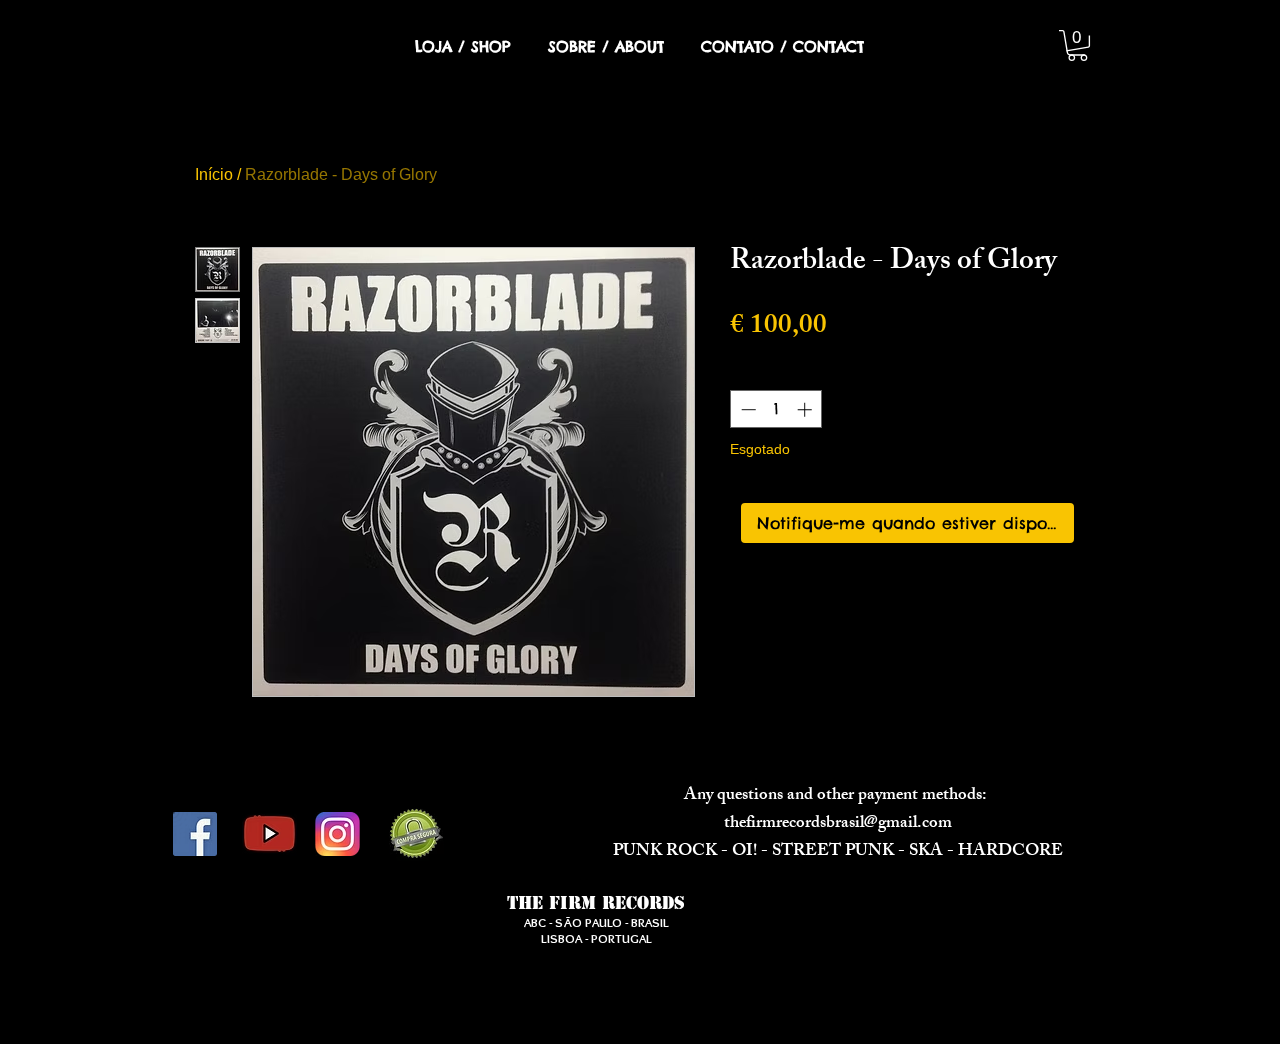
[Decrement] (746, 409)
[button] (1077, 45)
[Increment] (806, 409)
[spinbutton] (776, 409)
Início (214, 174)
